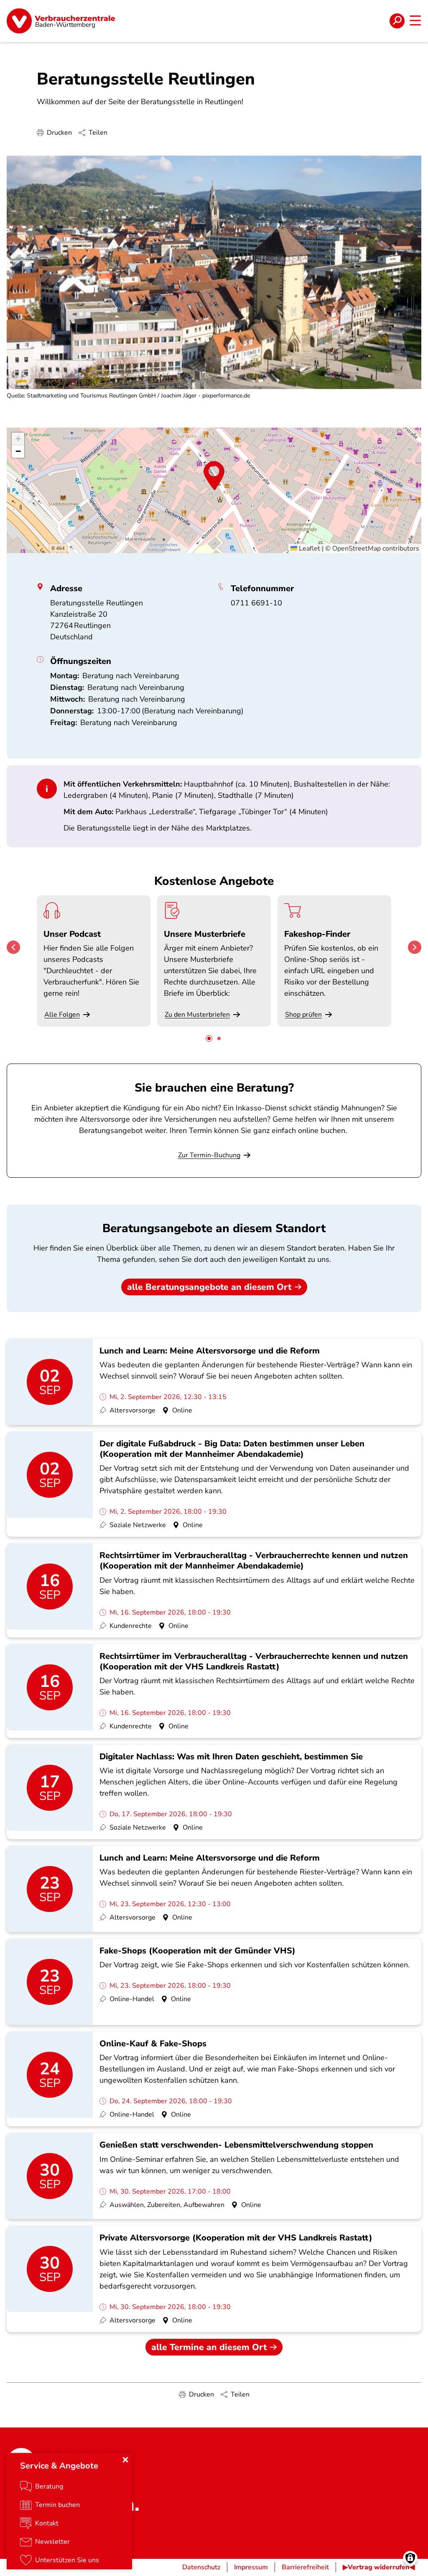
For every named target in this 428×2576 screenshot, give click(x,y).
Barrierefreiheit (305, 2567)
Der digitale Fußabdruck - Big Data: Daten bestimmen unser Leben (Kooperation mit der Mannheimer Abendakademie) (232, 1449)
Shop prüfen (303, 1015)
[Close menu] (125, 2460)
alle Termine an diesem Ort (209, 2347)
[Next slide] (415, 947)
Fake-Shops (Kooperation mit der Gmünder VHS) (197, 1951)
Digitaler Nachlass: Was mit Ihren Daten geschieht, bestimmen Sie (231, 1757)
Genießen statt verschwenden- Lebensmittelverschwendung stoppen (236, 2145)
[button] (214, 476)
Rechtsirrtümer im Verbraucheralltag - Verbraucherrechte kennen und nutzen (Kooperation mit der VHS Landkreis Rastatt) (254, 1661)
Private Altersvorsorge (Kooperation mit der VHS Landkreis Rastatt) (236, 2238)
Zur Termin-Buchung (209, 1155)
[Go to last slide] (13, 947)
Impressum (251, 2567)
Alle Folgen (62, 1015)
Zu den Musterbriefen (197, 1015)
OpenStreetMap (357, 549)
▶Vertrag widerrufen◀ (379, 2567)
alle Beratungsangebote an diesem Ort (209, 1287)
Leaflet (309, 549)
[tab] (209, 1038)
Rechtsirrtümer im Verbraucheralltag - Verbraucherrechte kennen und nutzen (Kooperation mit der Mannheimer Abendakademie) (254, 1561)
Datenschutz (201, 2567)
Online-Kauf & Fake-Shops (153, 2044)
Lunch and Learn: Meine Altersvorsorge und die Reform (210, 1351)
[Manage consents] (410, 2558)
